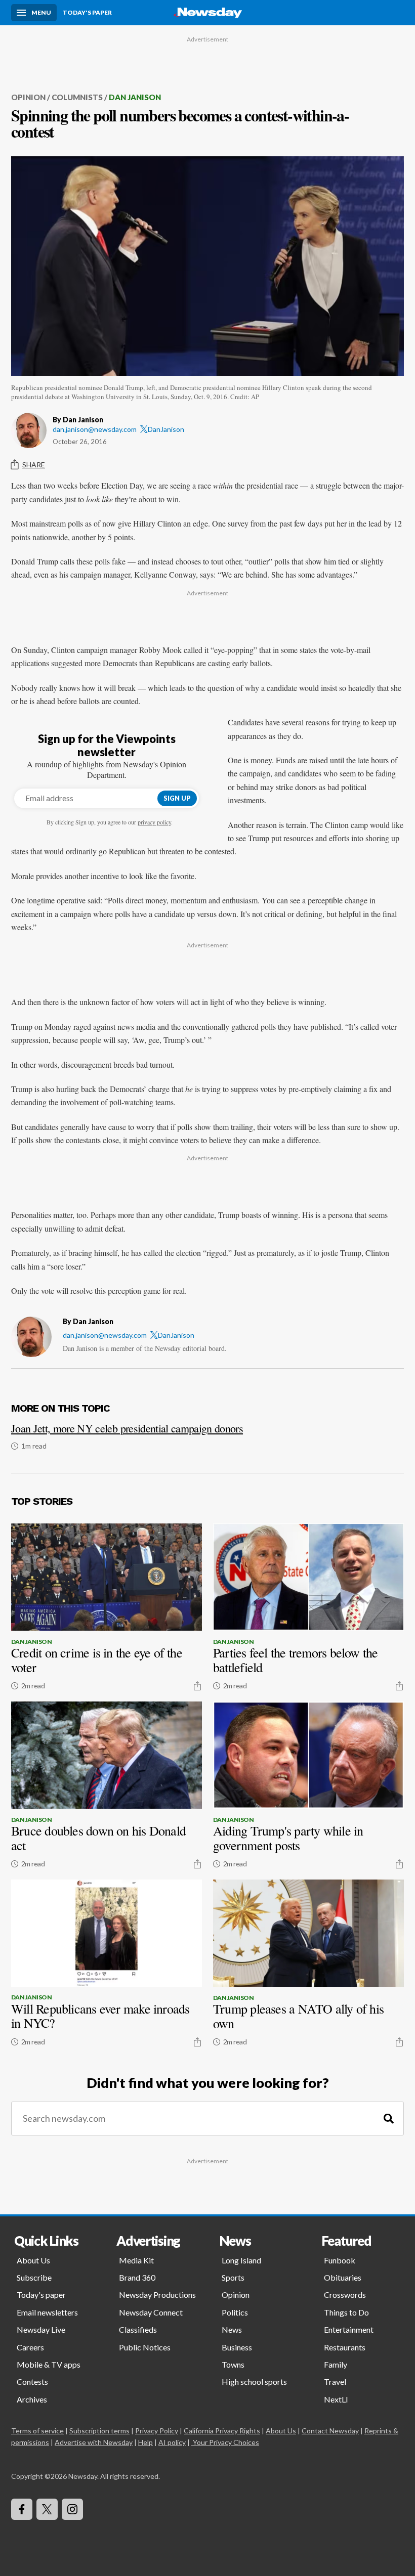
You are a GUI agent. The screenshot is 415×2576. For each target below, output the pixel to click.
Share (34, 465)
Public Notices (145, 2347)
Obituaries (343, 2277)
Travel (335, 2382)
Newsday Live (41, 2329)
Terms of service (37, 2431)
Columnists (77, 97)
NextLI (336, 2399)
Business (237, 2347)
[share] (197, 1686)
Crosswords (345, 2295)
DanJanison (166, 429)
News (232, 2329)
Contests (32, 2382)
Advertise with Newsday (94, 2442)
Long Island (241, 2260)
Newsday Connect (151, 2312)
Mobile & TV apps (49, 2364)
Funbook (340, 2260)
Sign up (177, 798)
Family (336, 2364)
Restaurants (345, 2347)
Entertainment (349, 2329)
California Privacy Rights (222, 2431)
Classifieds (138, 2329)
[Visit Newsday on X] (47, 2509)
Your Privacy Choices (226, 2442)
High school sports (254, 2382)
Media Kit (136, 2260)
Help (146, 2442)
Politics (235, 2312)
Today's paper (41, 2295)
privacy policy (154, 822)
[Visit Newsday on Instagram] (72, 2509)
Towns (233, 2364)
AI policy (172, 2442)
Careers (30, 2347)
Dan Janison (135, 97)
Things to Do (346, 2312)
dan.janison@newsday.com (95, 429)
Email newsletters (47, 2312)
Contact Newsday (330, 2431)
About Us (33, 2260)
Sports (233, 2277)
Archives (32, 2399)
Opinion (28, 97)
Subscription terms (99, 2431)
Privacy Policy (157, 2431)
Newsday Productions (157, 2295)
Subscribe (34, 2277)
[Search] (389, 2119)
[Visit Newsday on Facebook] (22, 2509)
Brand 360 (137, 2277)
